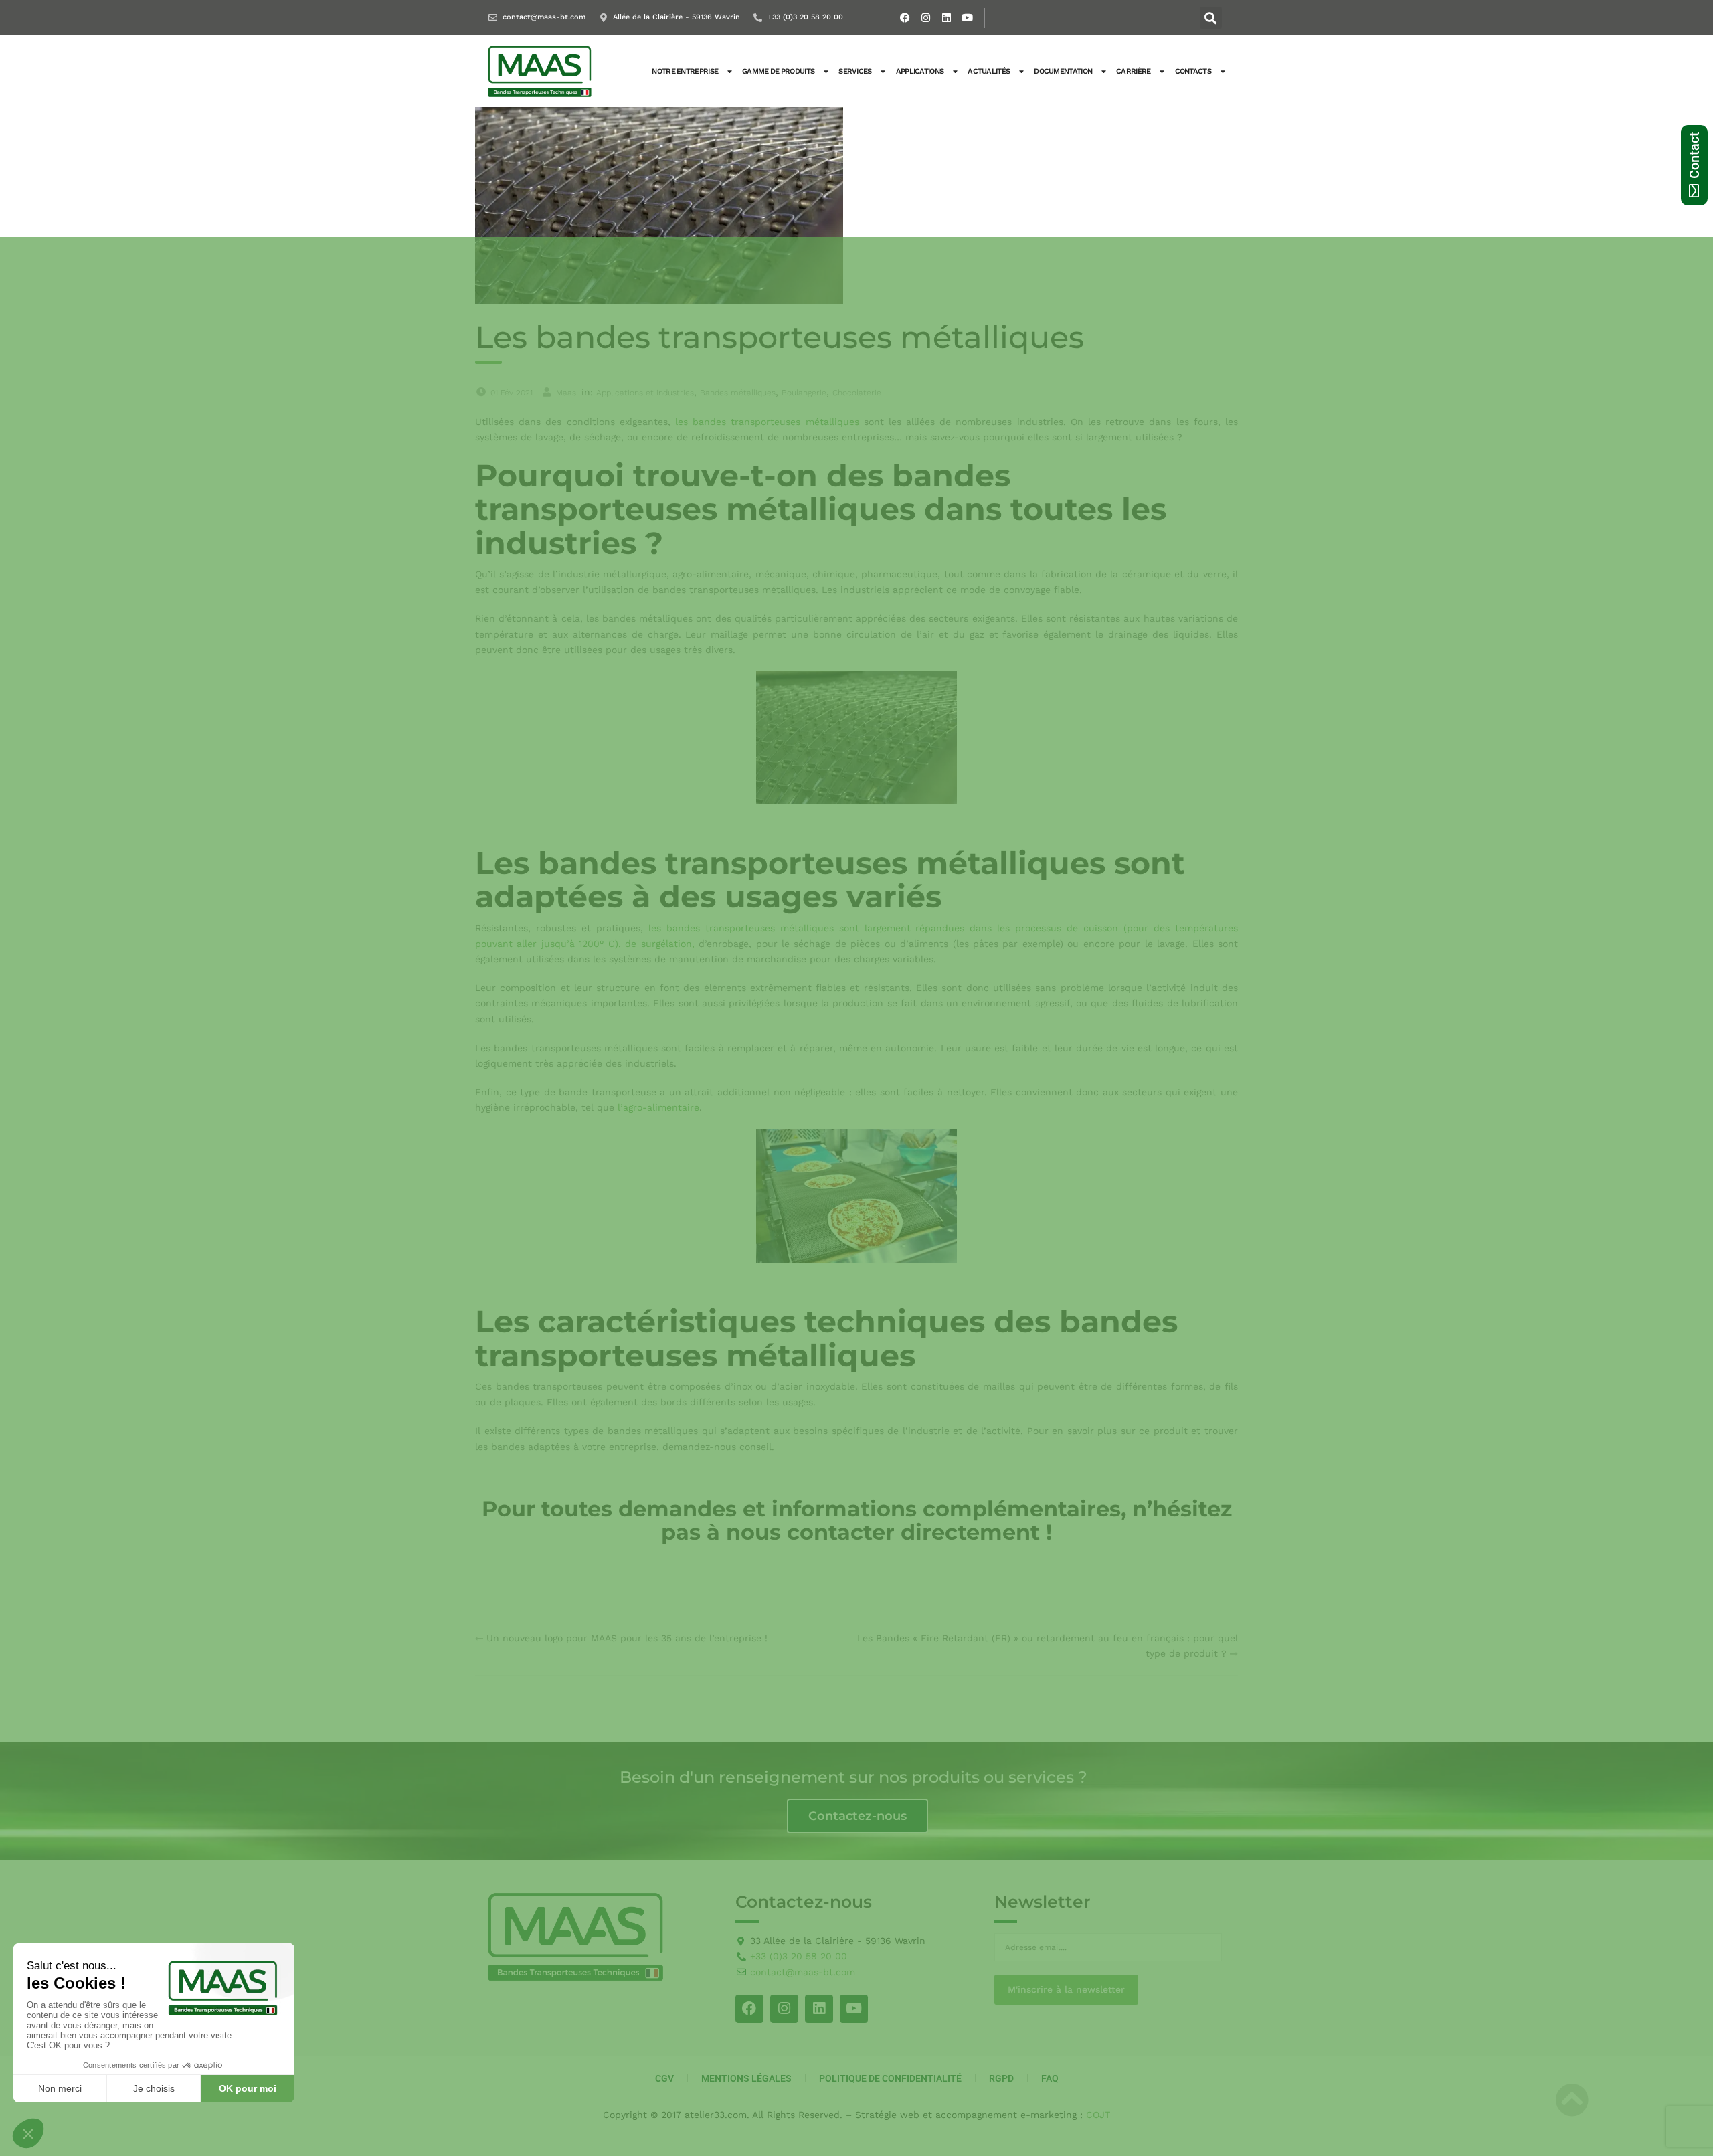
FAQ (1050, 2078)
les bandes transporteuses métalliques (767, 422)
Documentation (1063, 71)
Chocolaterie (857, 393)
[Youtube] (968, 18)
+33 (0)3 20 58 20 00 (805, 17)
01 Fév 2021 (512, 393)
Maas (566, 393)
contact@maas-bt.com (544, 17)
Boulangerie (804, 393)
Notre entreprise (685, 71)
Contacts (1193, 71)
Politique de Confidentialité (890, 2078)
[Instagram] (926, 18)
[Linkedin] (947, 18)
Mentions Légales (746, 2078)
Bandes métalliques (738, 393)
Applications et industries (645, 393)
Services (855, 71)
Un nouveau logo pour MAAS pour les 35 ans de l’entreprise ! (627, 1638)
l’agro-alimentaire (658, 1107)
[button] (1211, 18)
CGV (664, 2078)
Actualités (989, 71)
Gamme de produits (778, 71)
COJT (1098, 2115)
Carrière (1133, 71)
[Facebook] (905, 18)
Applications (920, 71)
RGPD (1001, 2078)
